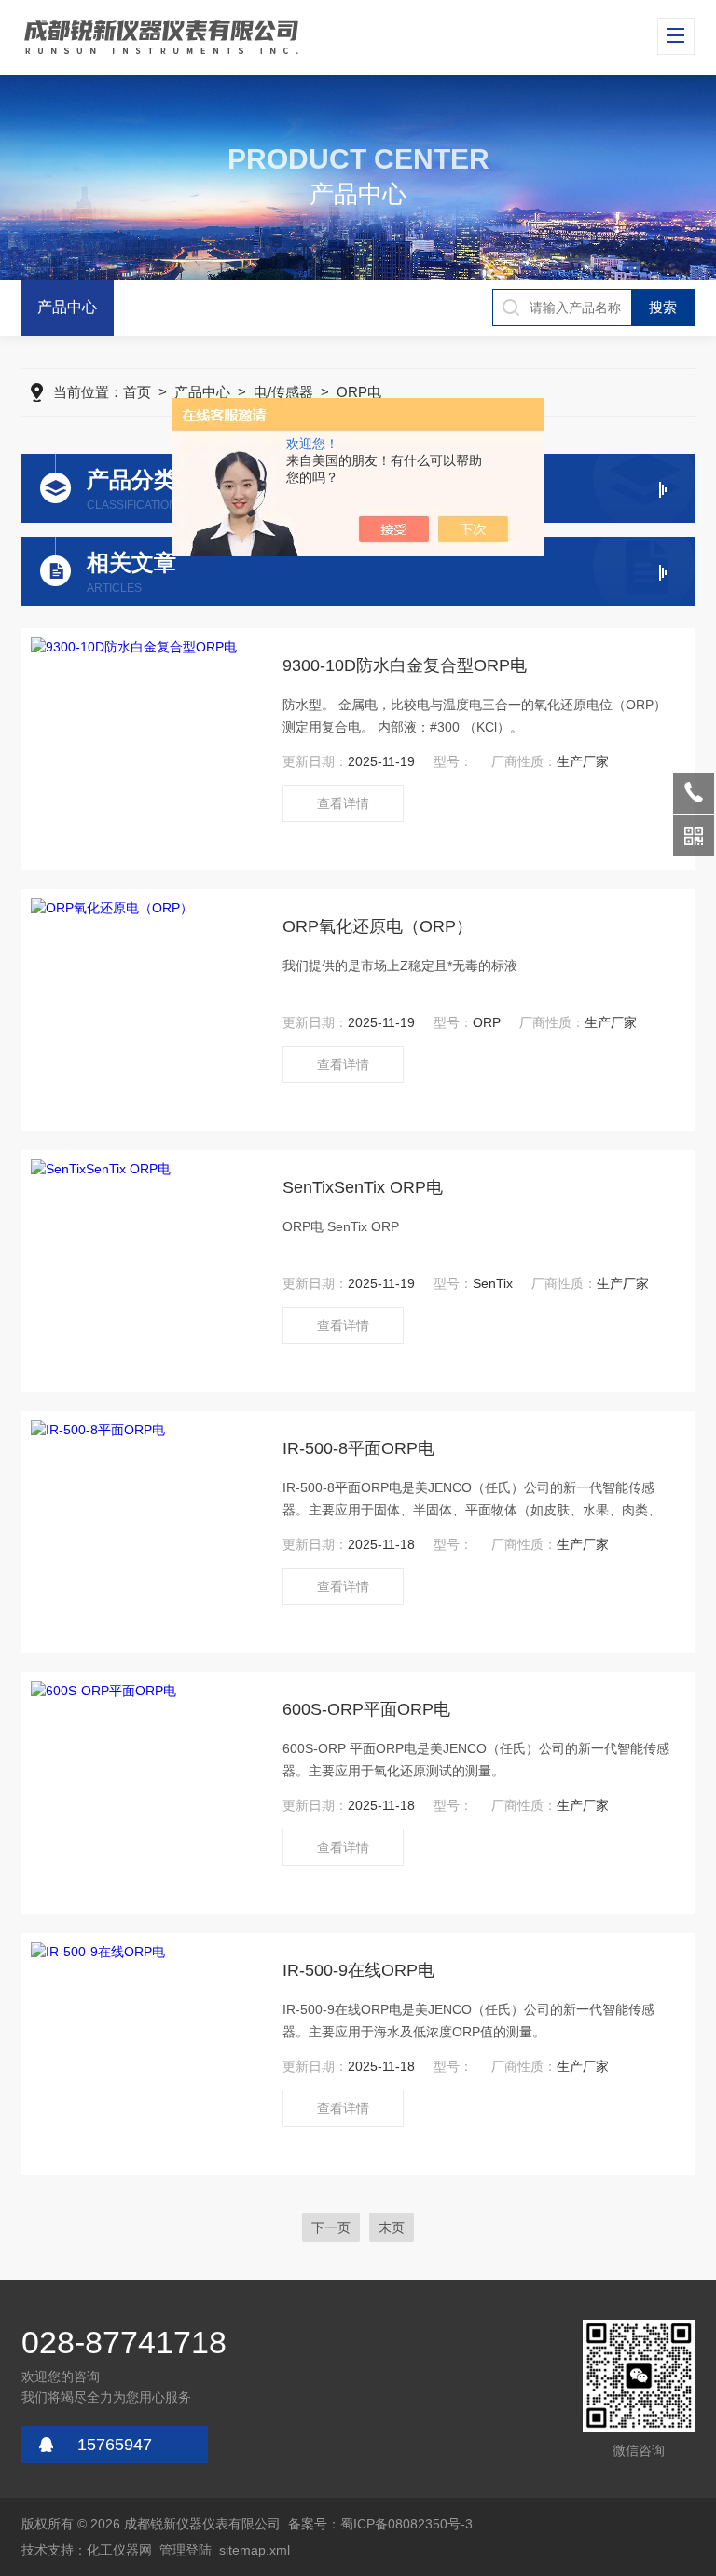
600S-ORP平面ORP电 (366, 1709)
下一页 (331, 2227)
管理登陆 (186, 2550)
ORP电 (359, 392)
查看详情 (343, 803)
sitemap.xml (255, 2550)
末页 (392, 2227)
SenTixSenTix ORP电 (363, 1187)
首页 (137, 392)
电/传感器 (283, 392)
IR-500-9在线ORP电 (358, 1970)
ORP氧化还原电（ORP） (378, 926)
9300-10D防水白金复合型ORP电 (405, 665)
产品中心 (67, 307)
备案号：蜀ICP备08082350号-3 (380, 2524)
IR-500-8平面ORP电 (358, 1448)
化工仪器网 (119, 2550)
